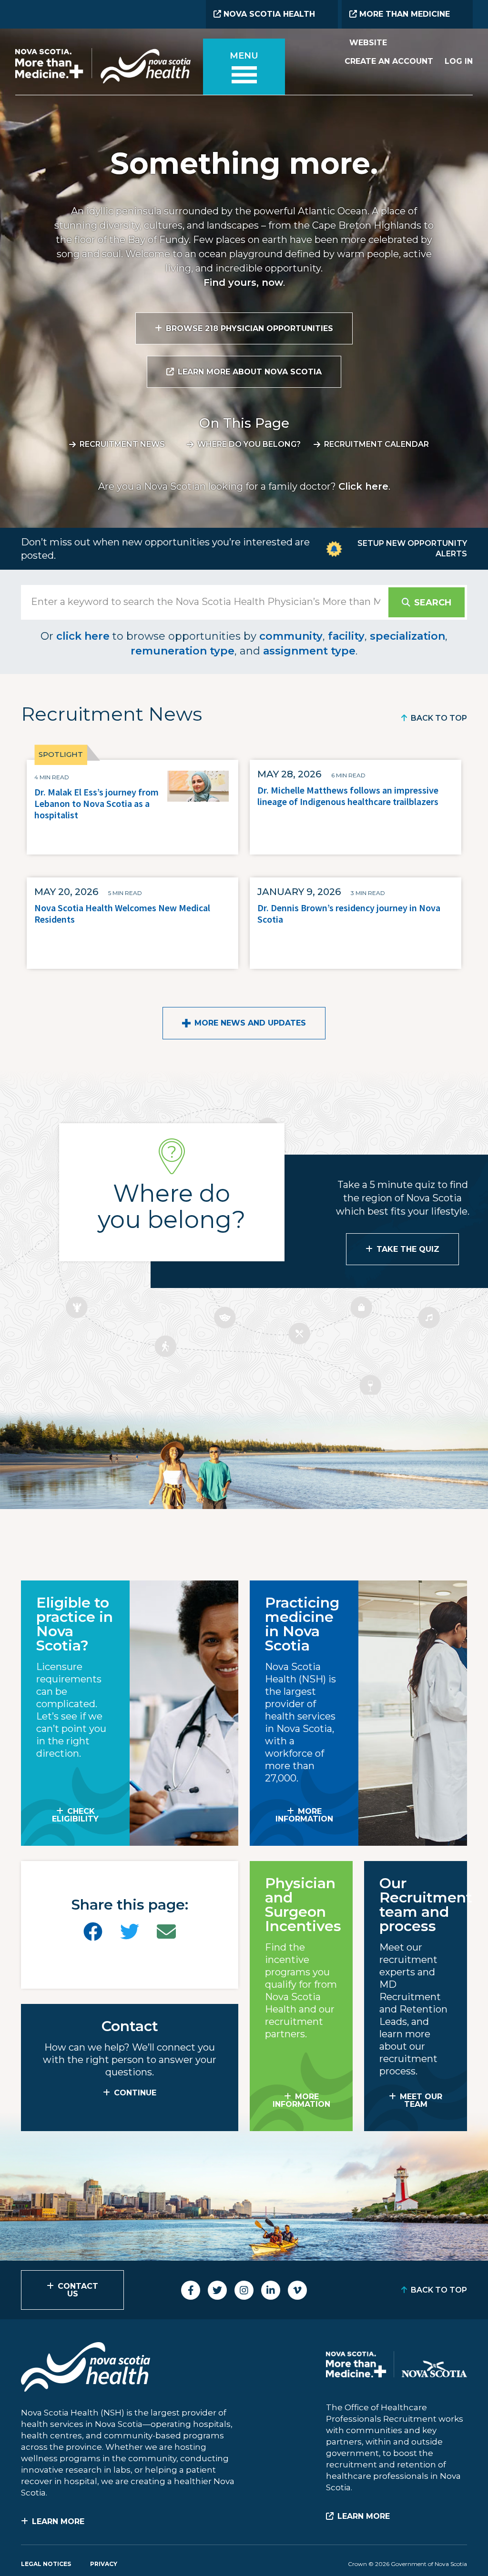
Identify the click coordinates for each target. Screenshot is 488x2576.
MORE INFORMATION (304, 1815)
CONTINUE (135, 2093)
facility (346, 636)
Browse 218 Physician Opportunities (249, 328)
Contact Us (78, 2290)
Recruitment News (122, 444)
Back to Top (439, 718)
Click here (363, 486)
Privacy (104, 2564)
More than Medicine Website (400, 19)
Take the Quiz (408, 1249)
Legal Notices (46, 2564)
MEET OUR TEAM (421, 2100)
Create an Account (389, 61)
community (291, 636)
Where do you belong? (249, 444)
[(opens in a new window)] (93, 1932)
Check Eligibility (75, 1815)
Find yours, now (243, 282)
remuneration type (183, 651)
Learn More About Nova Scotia (250, 372)
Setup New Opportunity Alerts (412, 548)
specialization (407, 636)
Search (433, 603)
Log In (459, 61)
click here (83, 636)
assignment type (309, 651)
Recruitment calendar (376, 444)
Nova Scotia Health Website (264, 19)
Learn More (58, 2521)
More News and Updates (250, 1023)
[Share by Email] (166, 1932)
